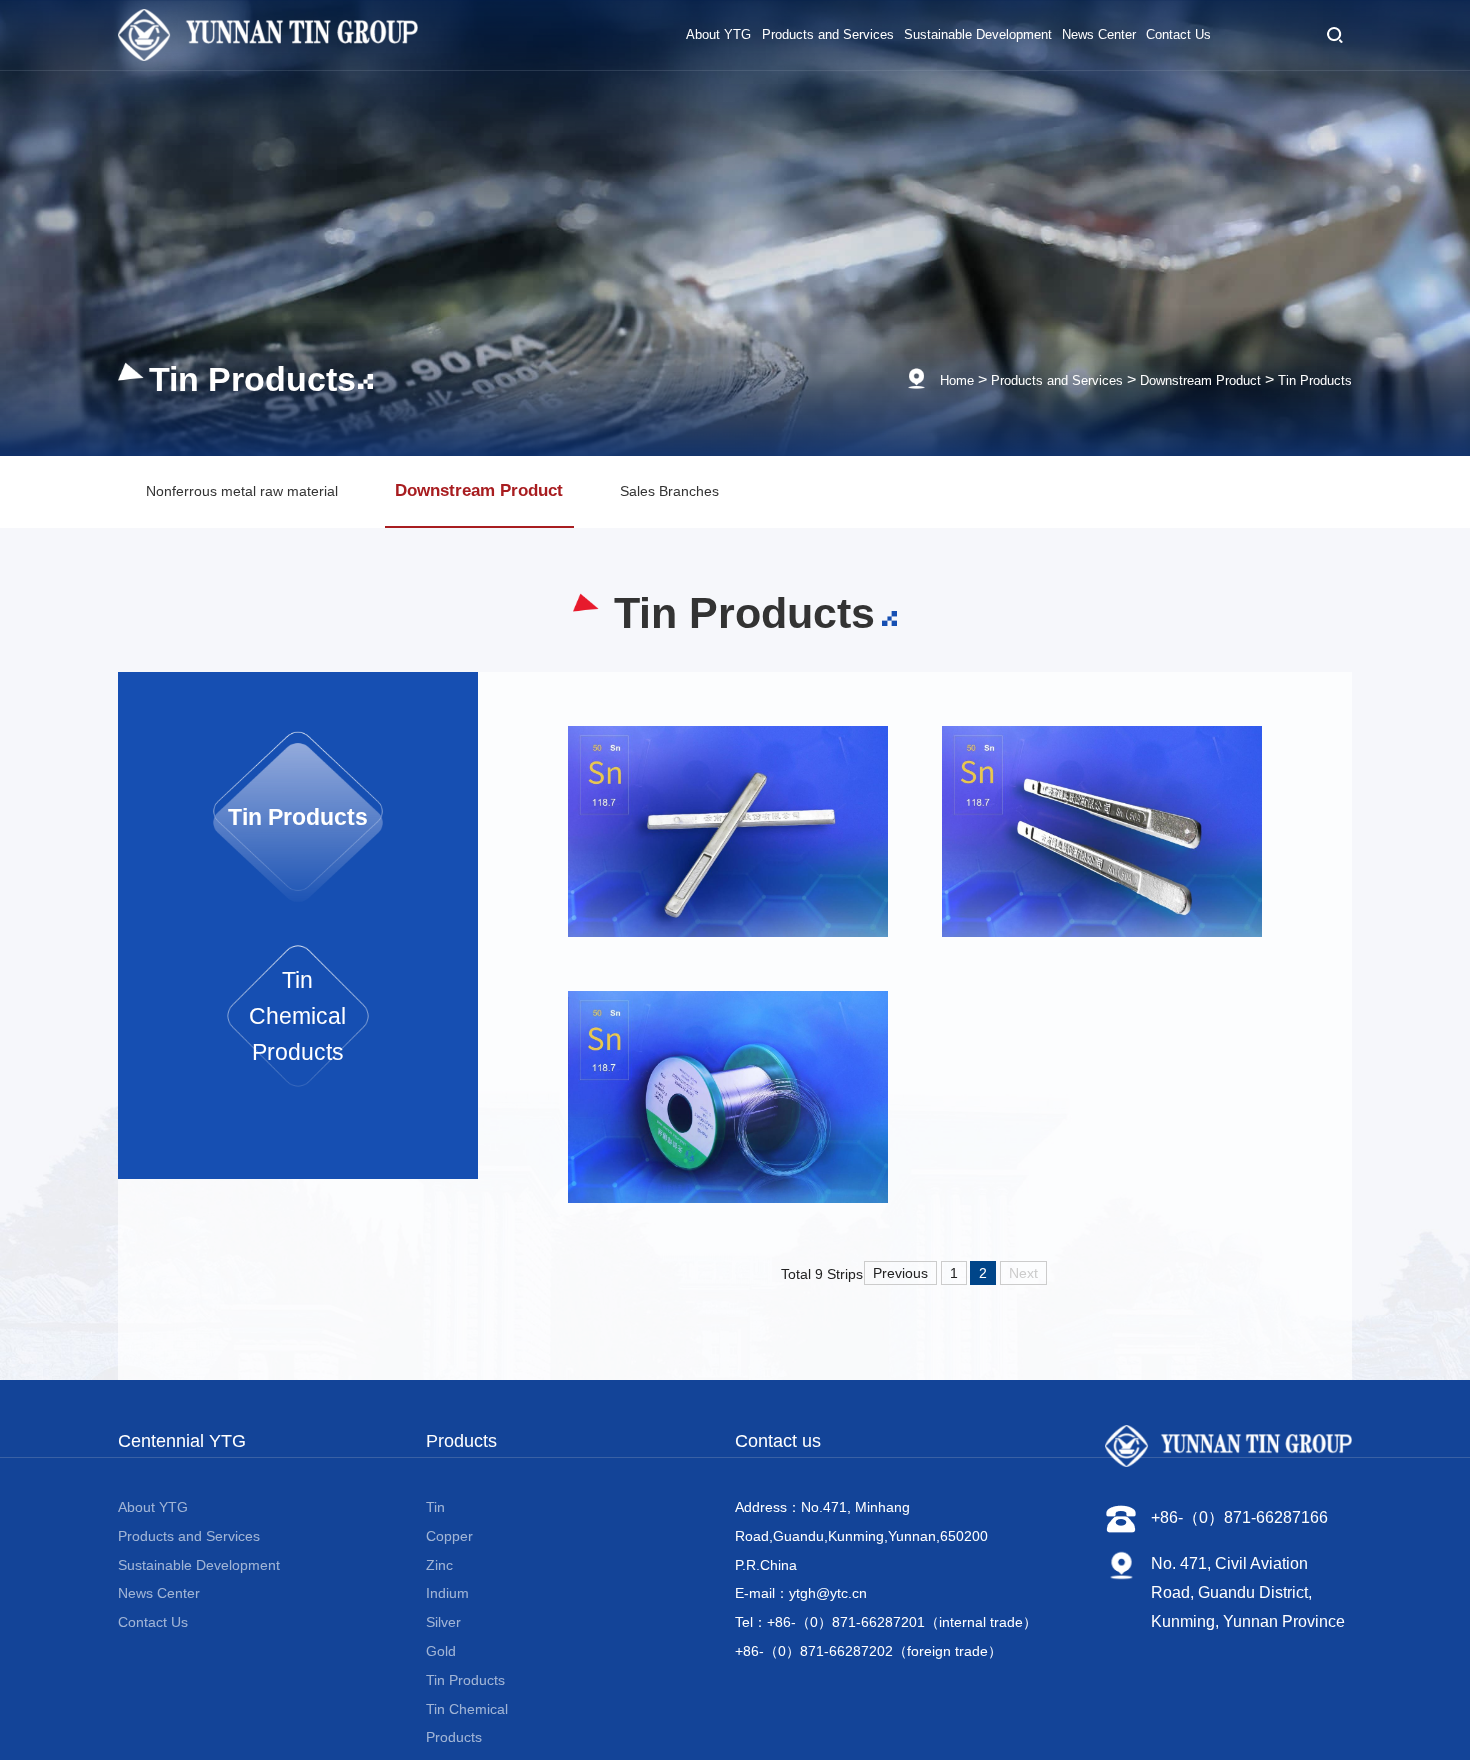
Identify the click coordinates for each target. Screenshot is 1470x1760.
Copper (449, 1559)
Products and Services (1000, 379)
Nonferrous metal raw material (269, 501)
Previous (900, 1293)
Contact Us (153, 1645)
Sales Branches (798, 501)
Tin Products (1307, 379)
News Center (159, 1616)
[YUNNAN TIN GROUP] (268, 45)
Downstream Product (1171, 379)
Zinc (439, 1588)
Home (881, 379)
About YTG (153, 1530)
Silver (443, 1645)
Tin (435, 1530)
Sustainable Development (199, 1588)
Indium (447, 1616)
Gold (441, 1674)
